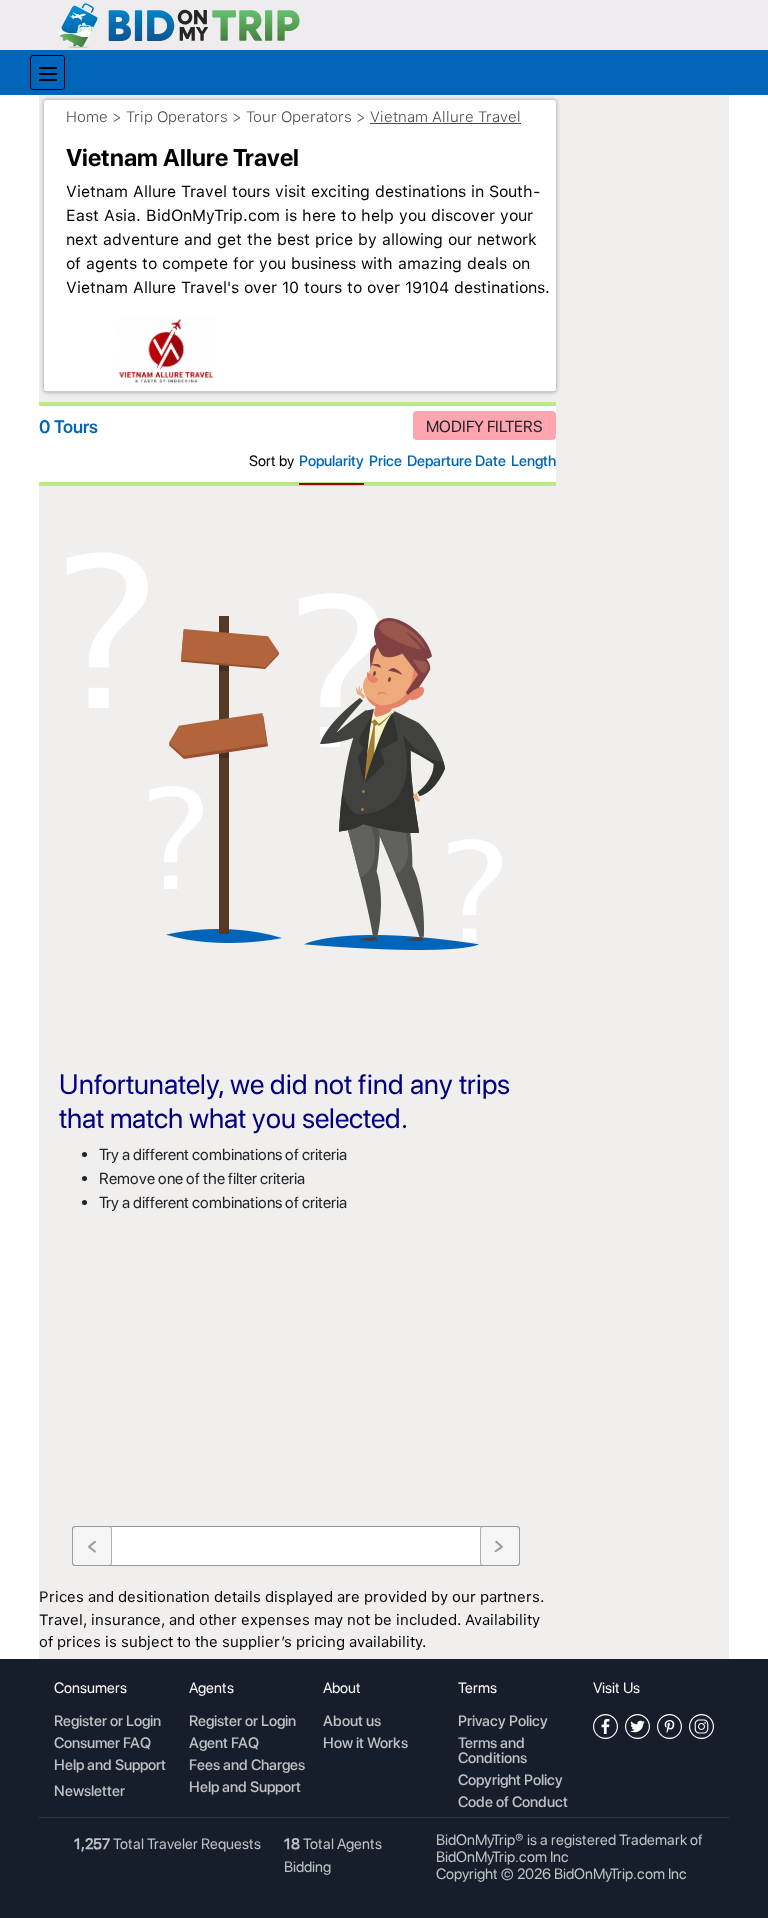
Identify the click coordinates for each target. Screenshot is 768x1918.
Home (87, 117)
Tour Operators (299, 117)
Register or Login (107, 1722)
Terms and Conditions (492, 1751)
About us (352, 1722)
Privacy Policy (503, 1722)
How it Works (365, 1744)
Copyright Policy (510, 1781)
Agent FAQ (224, 1744)
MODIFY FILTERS (484, 426)
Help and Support (110, 1766)
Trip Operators (177, 117)
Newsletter (89, 1791)
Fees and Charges (247, 1766)
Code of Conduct (513, 1803)
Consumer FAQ (102, 1744)
